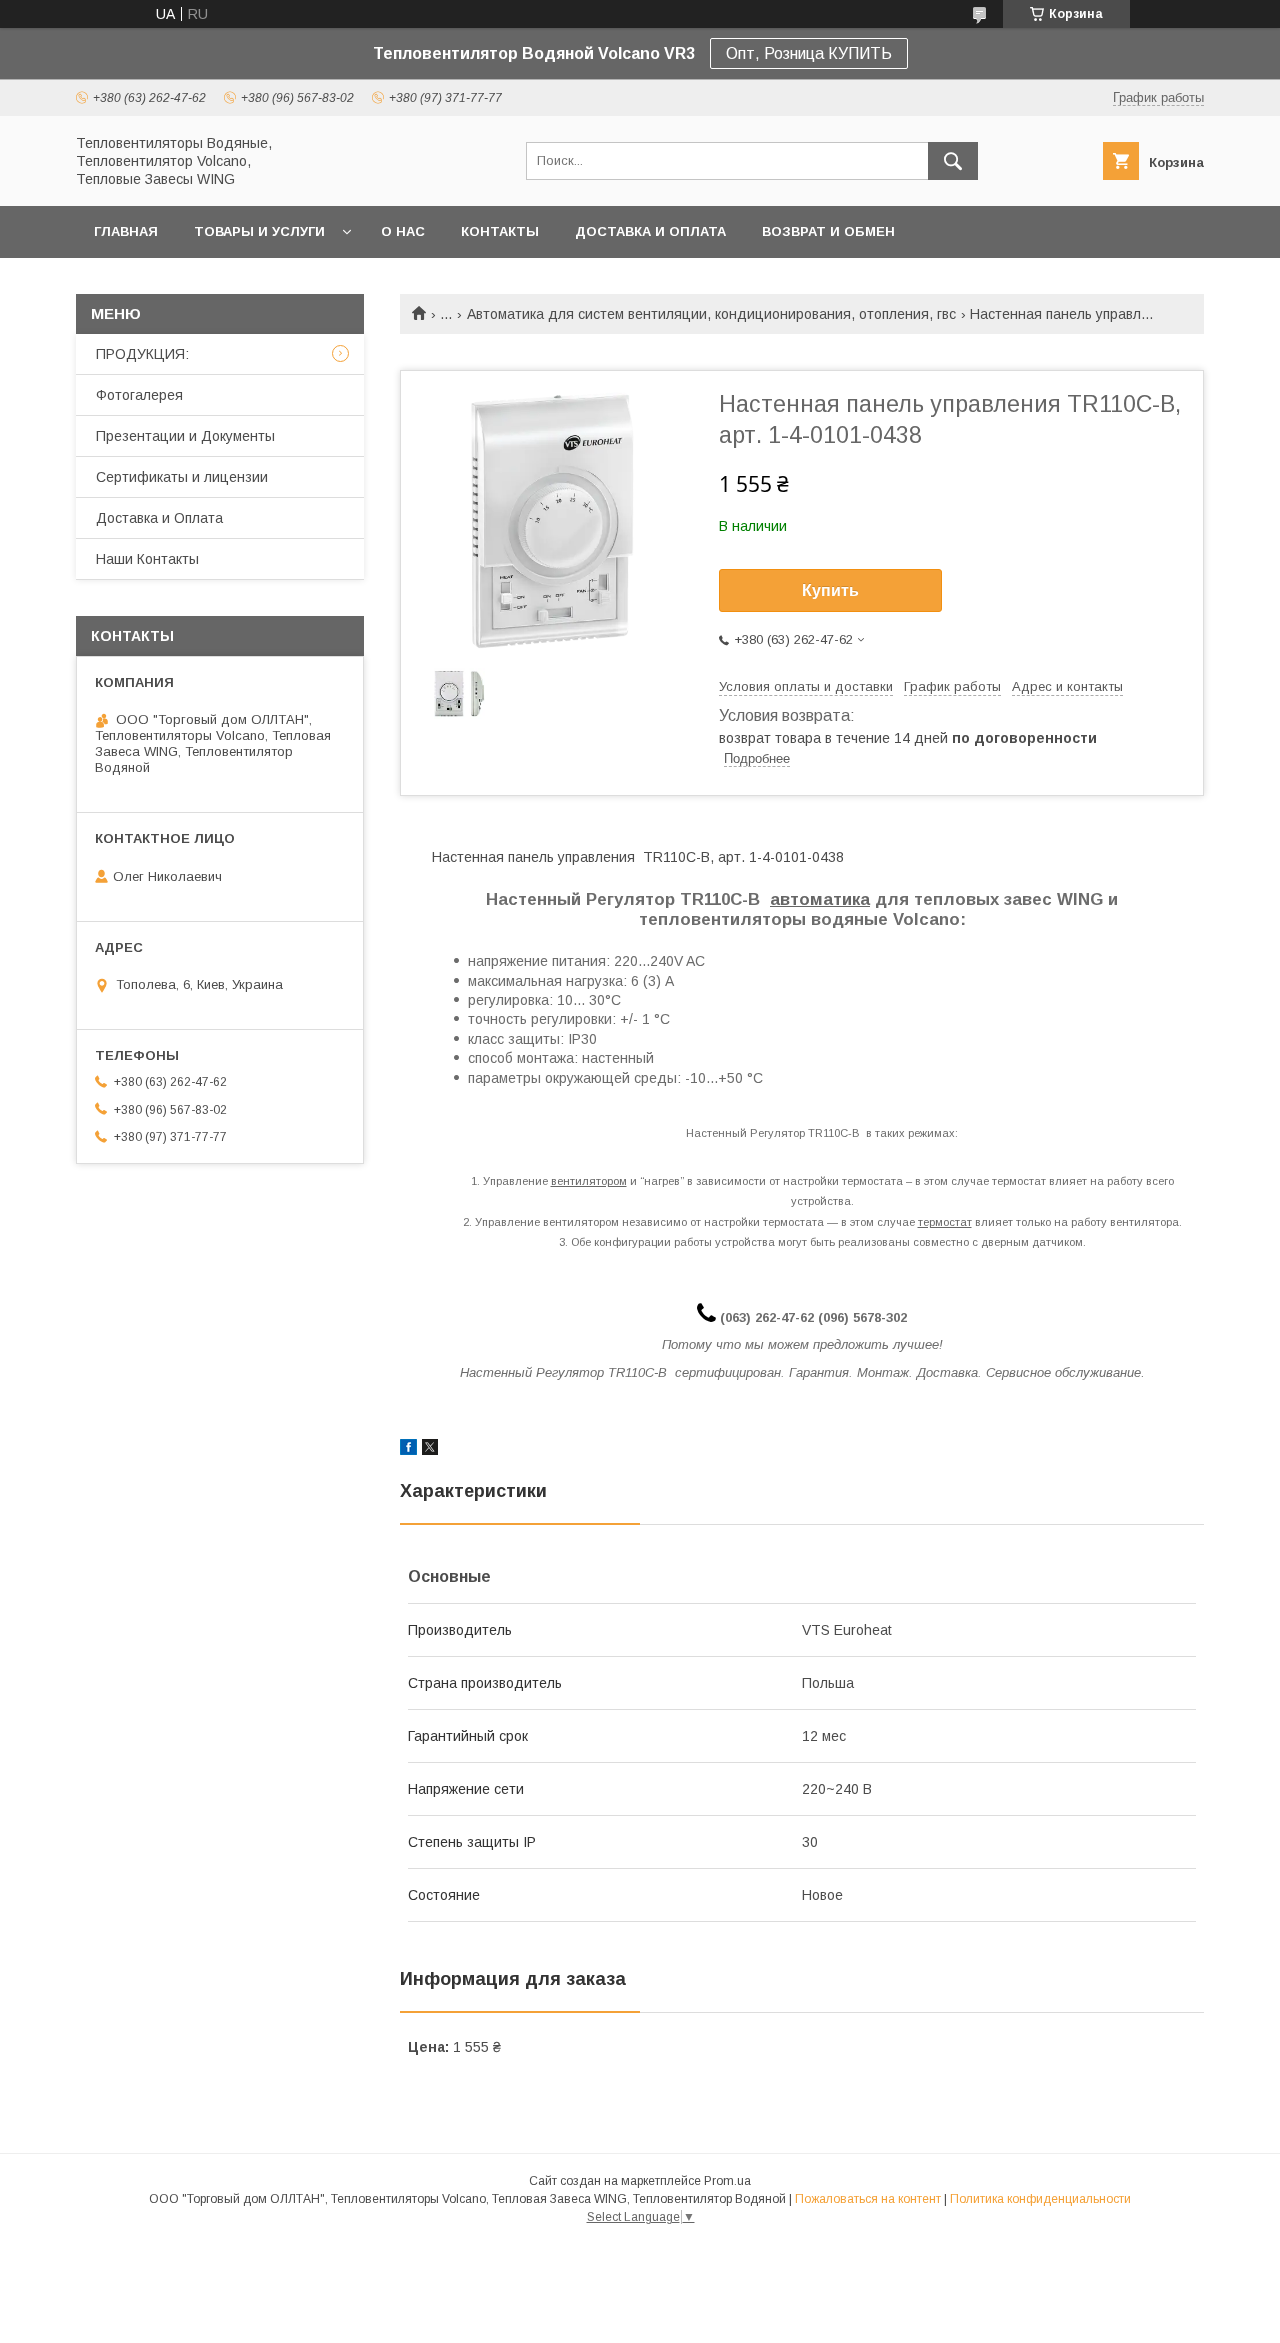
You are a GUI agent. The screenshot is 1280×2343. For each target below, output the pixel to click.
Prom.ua (727, 2181)
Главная (126, 231)
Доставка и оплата (650, 231)
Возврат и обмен (828, 231)
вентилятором (589, 1181)
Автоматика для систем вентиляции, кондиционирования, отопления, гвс (711, 314)
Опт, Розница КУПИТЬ (809, 53)
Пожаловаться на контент (868, 2199)
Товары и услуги (259, 231)
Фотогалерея (139, 395)
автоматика (820, 899)
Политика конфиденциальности (1040, 2199)
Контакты (500, 231)
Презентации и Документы (185, 436)
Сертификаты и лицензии (182, 477)
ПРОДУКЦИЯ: (142, 354)
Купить (830, 590)
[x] (430, 1450)
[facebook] (408, 1450)
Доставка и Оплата (159, 518)
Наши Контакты (147, 559)
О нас (403, 231)
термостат (945, 1222)
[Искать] (953, 161)
